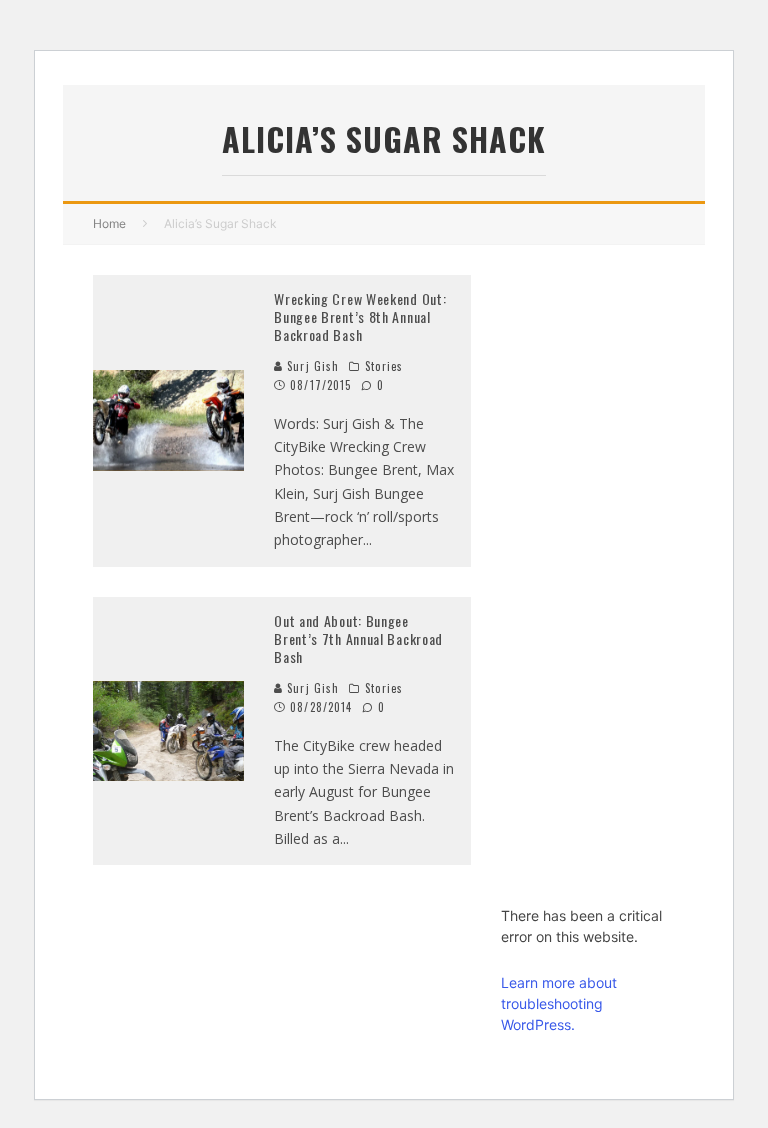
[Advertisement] (588, 575)
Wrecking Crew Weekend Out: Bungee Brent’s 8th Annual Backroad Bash (360, 316)
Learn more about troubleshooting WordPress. (559, 1003)
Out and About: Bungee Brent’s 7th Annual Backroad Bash (358, 638)
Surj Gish (311, 366)
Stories (384, 366)
